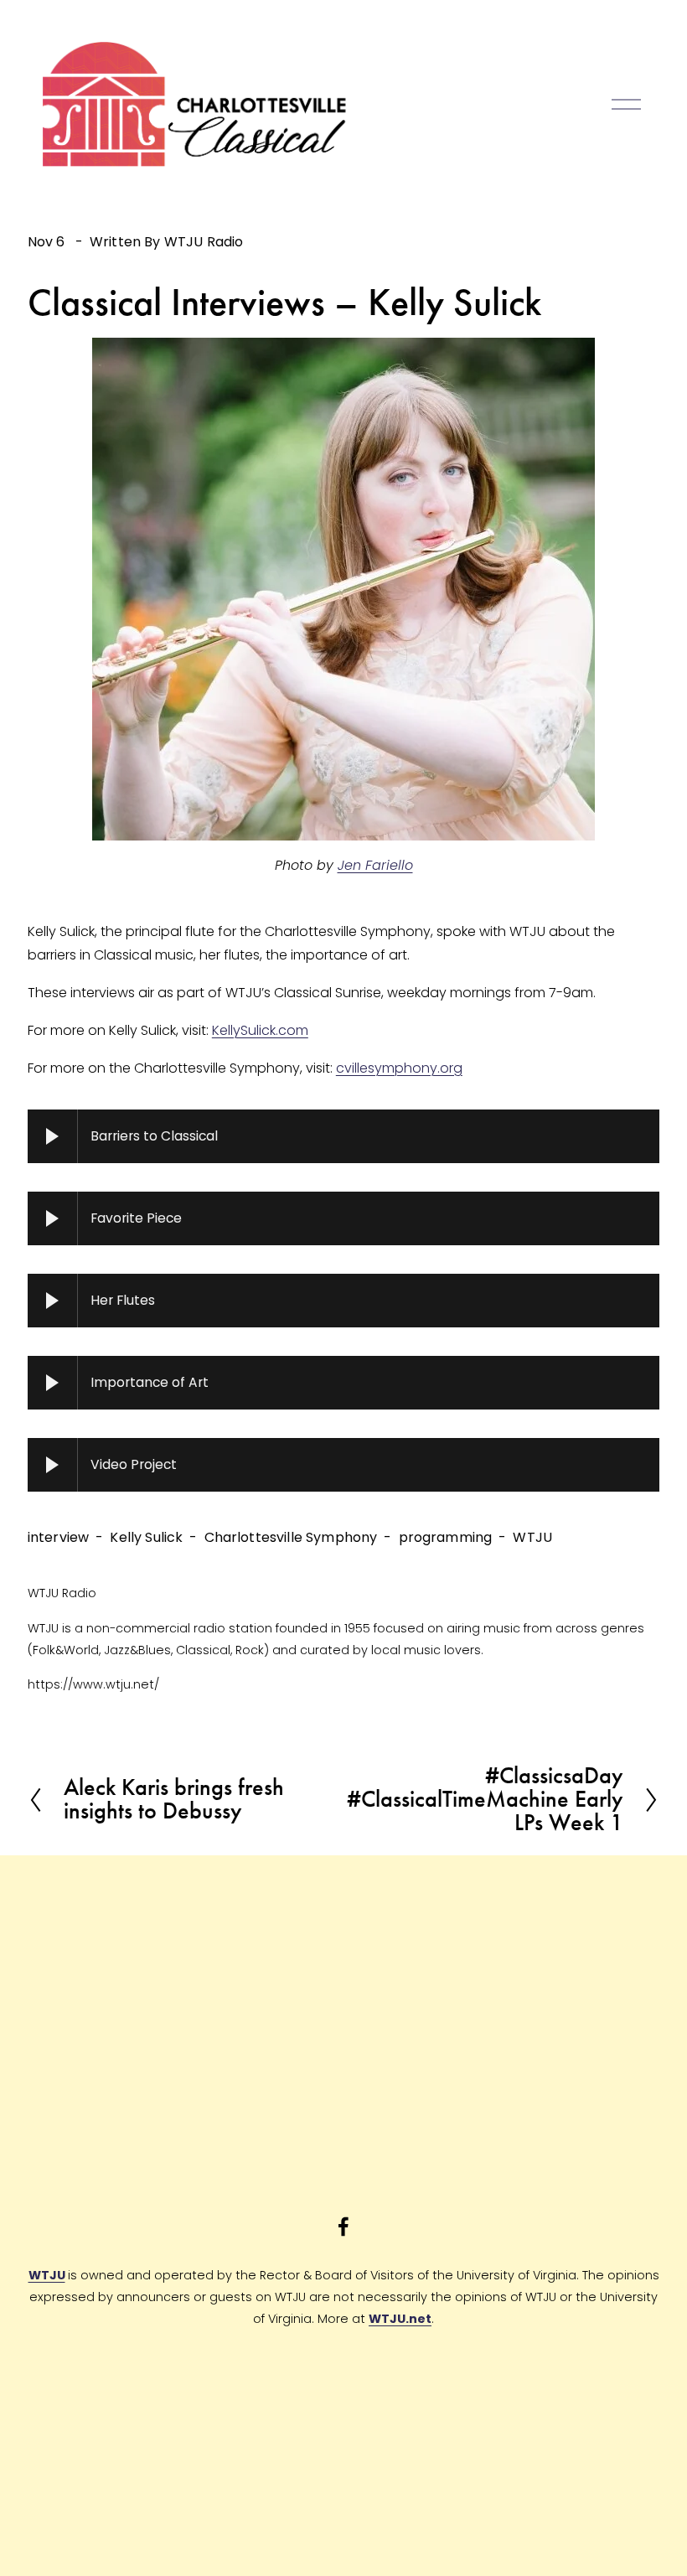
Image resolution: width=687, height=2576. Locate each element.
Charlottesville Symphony (291, 1537)
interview (58, 1537)
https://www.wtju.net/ (93, 1684)
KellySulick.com (260, 1030)
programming (446, 1537)
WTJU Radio (204, 242)
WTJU (532, 1537)
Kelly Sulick (146, 1537)
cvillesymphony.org (399, 1068)
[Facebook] (343, 2227)
